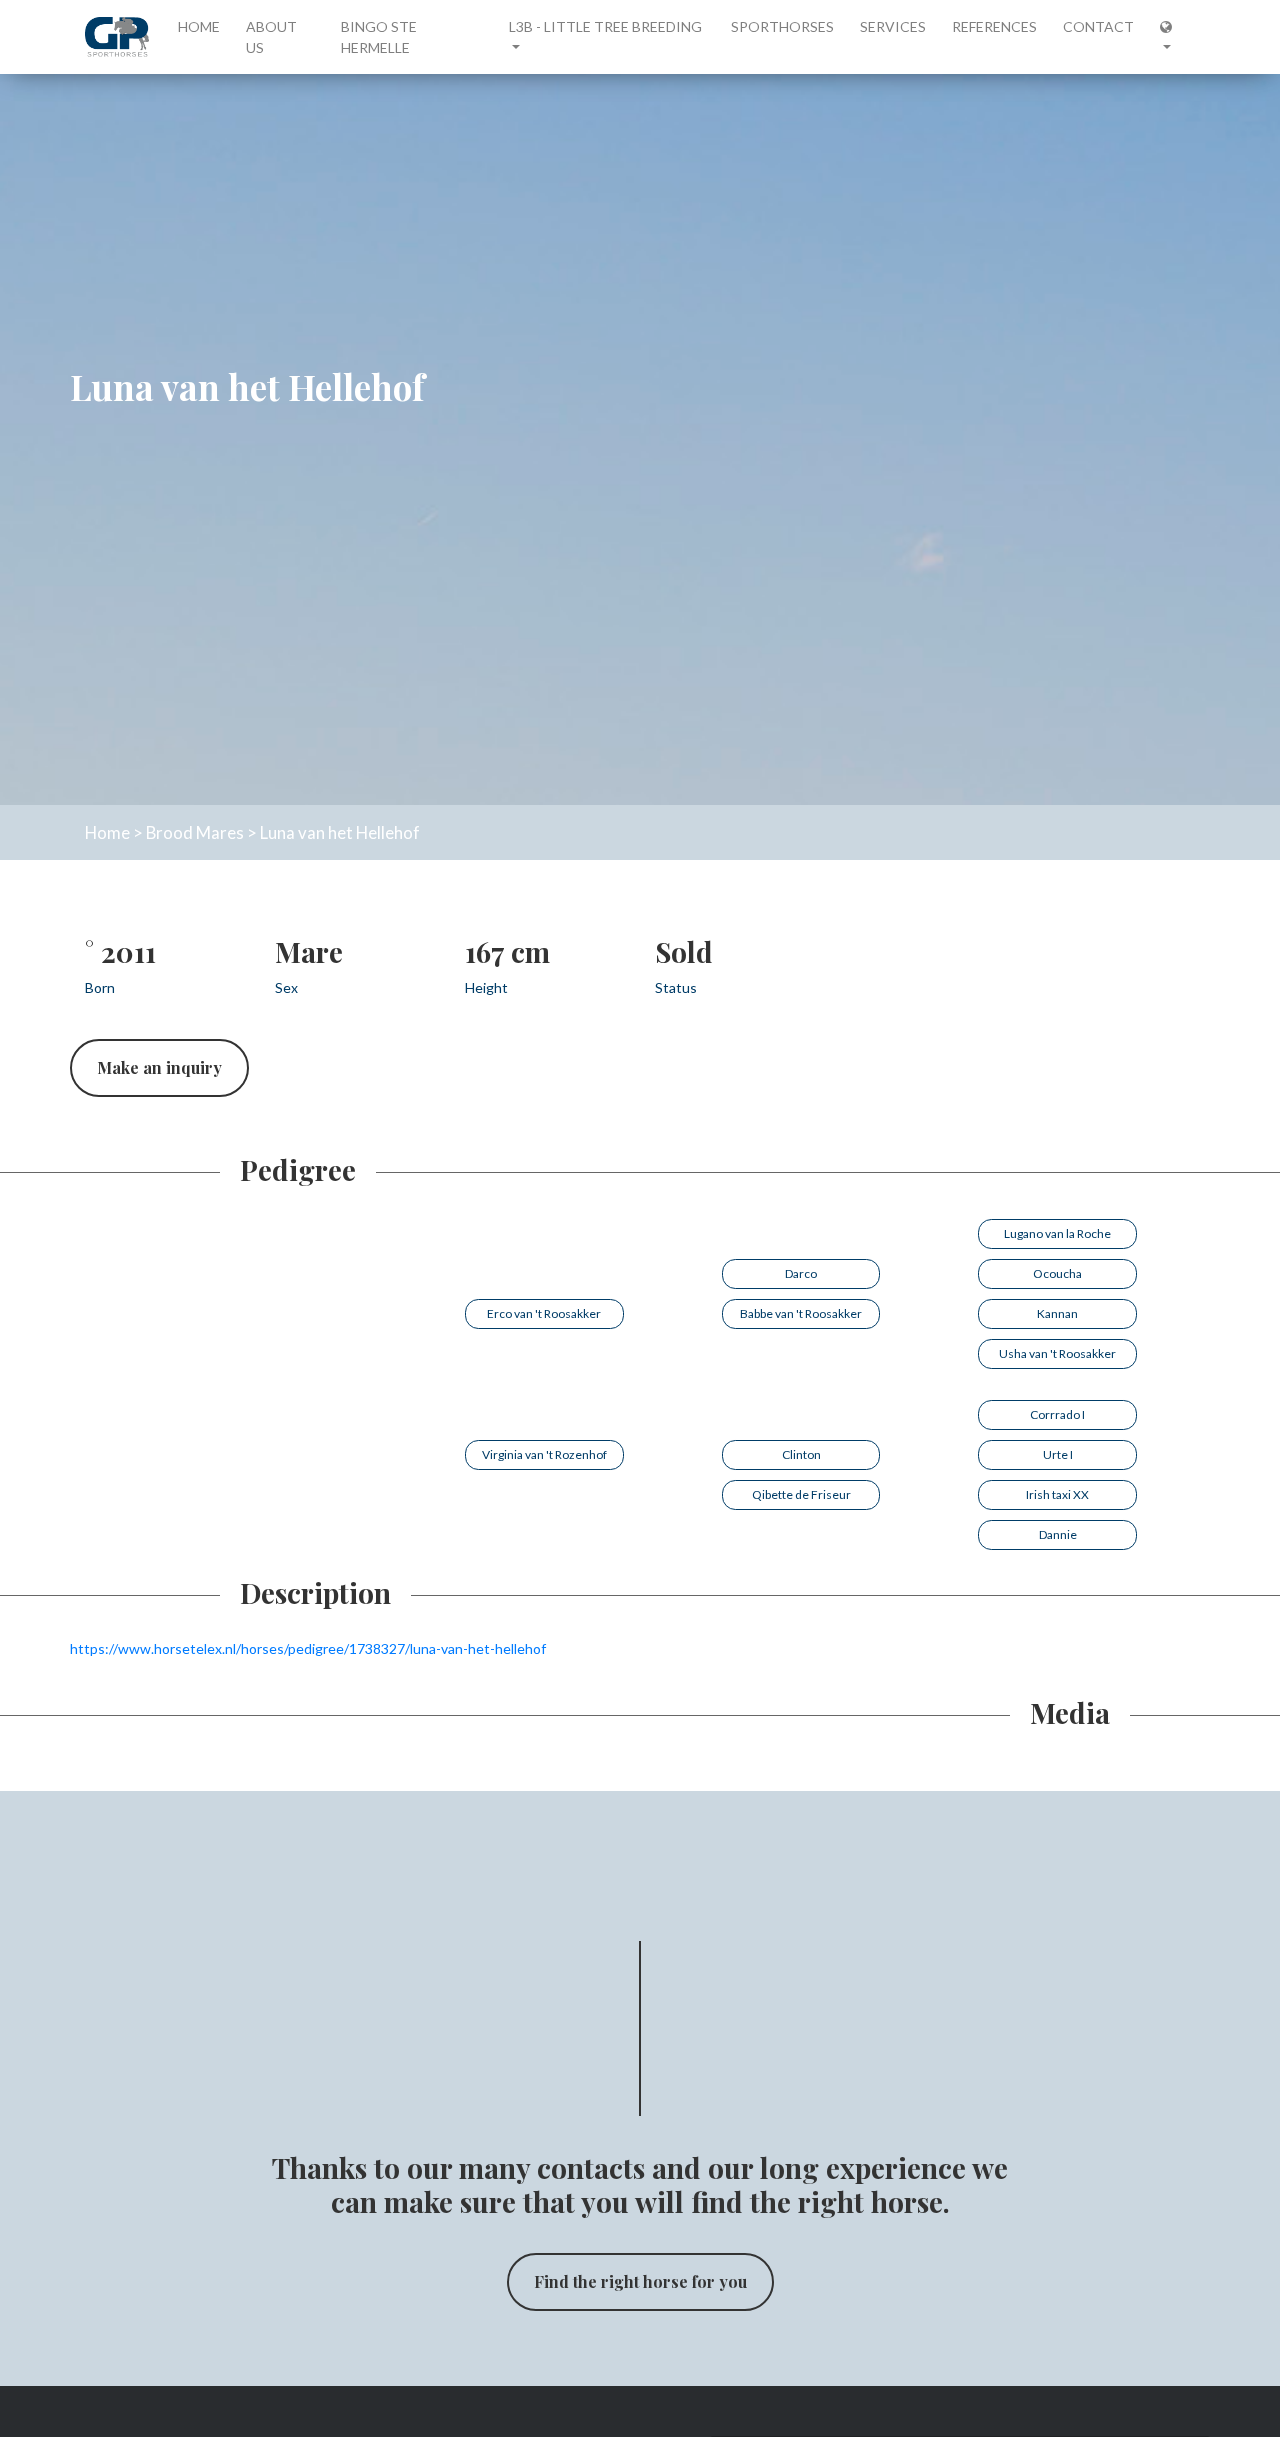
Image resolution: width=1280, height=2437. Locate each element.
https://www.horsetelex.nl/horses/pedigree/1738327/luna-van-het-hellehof (308, 1648)
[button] (1171, 37)
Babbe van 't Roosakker (801, 1313)
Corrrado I (1057, 1414)
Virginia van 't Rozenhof (544, 1454)
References (994, 26)
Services (893, 26)
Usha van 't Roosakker (1057, 1353)
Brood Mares (195, 832)
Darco (801, 1273)
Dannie (1058, 1534)
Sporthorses (782, 26)
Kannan (1057, 1313)
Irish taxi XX (1057, 1494)
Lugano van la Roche (1057, 1233)
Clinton (801, 1454)
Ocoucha (1057, 1273)
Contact (1098, 26)
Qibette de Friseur (801, 1494)
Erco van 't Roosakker (544, 1313)
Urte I (1058, 1454)
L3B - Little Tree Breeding (605, 26)
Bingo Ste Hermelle (379, 37)
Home (203, 26)
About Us (271, 37)
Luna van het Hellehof (340, 832)
